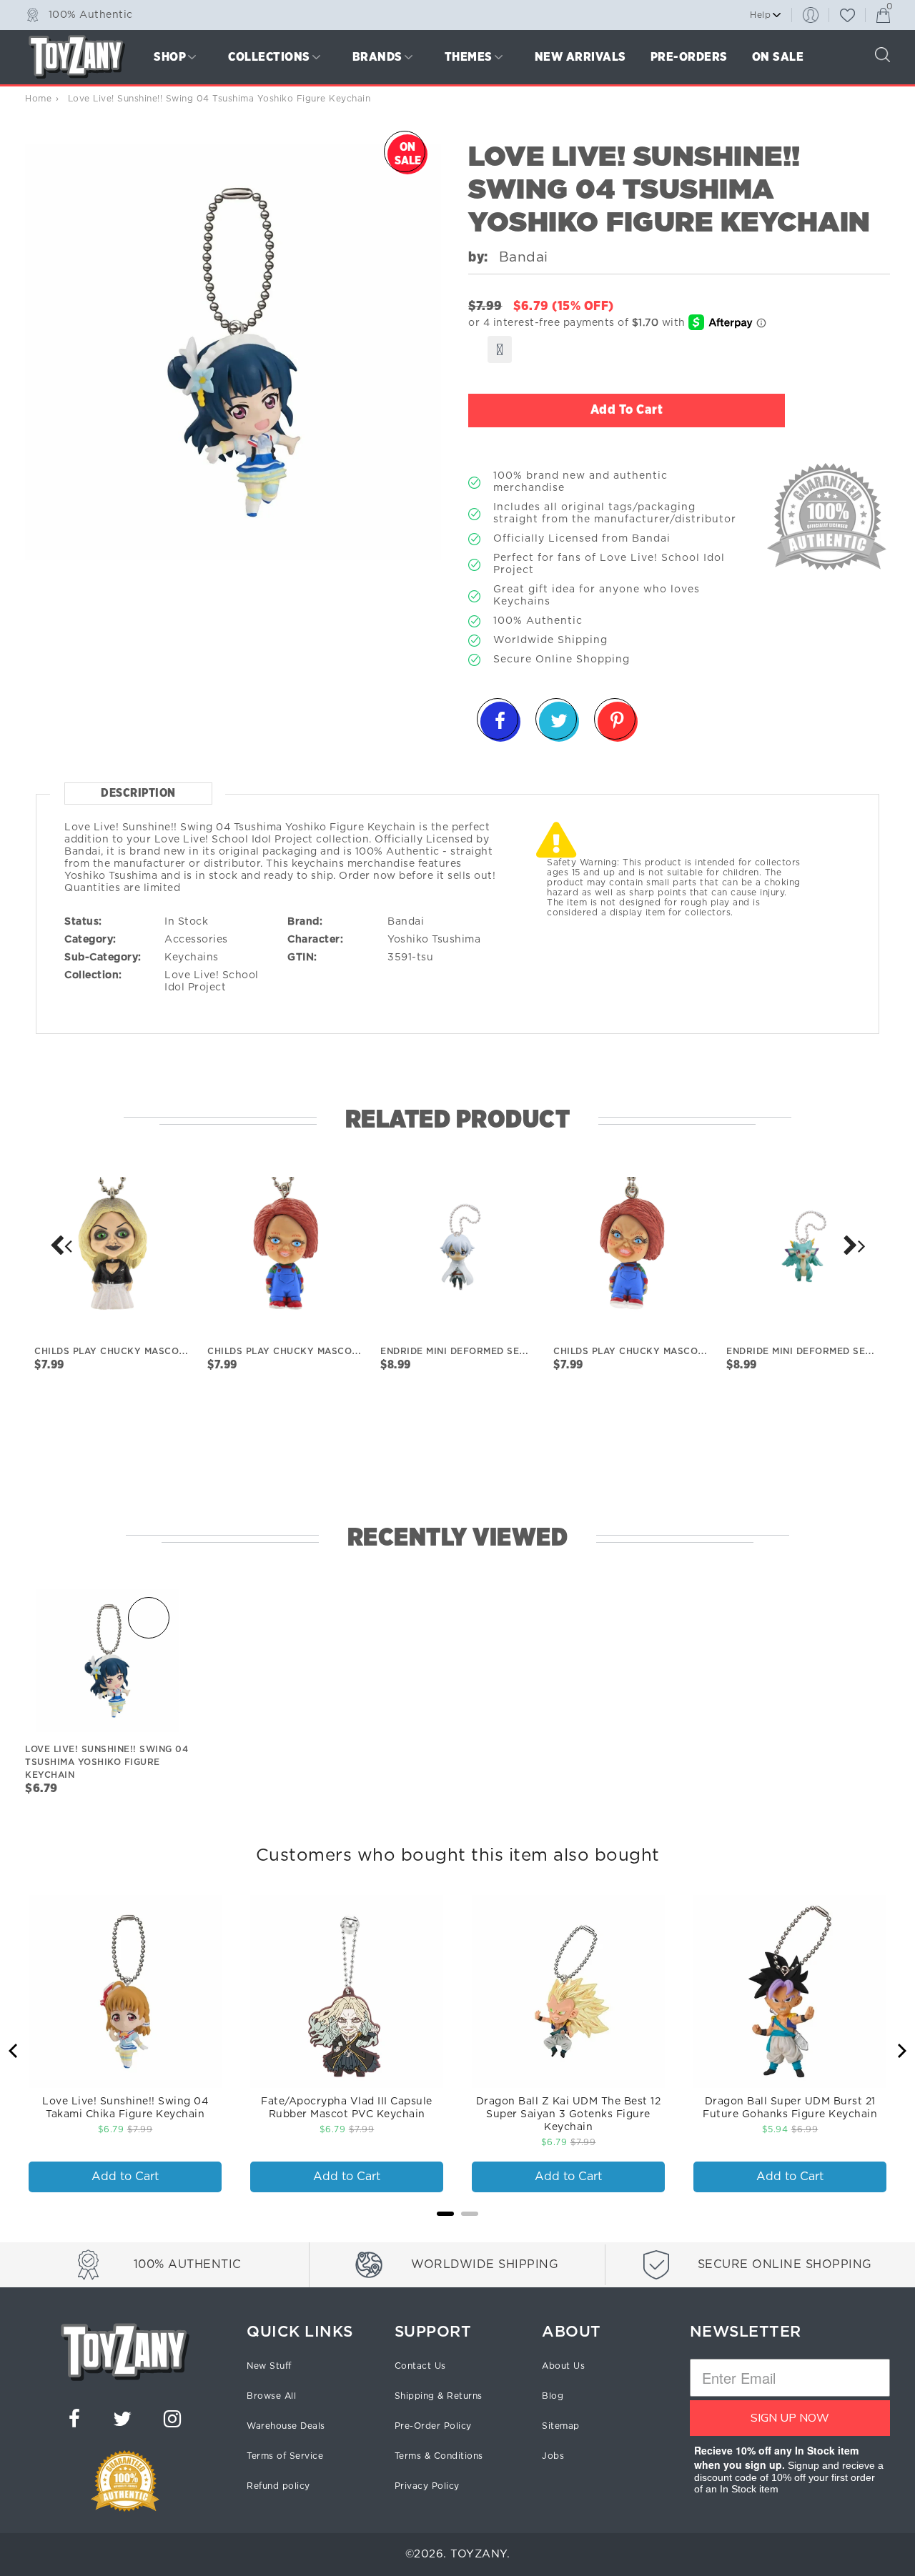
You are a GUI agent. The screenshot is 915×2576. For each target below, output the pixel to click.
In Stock (186, 922)
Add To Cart (627, 410)
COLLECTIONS (269, 57)
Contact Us (420, 2366)
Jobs (553, 2456)
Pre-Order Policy (433, 2426)
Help (760, 15)
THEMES (469, 57)
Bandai (406, 922)
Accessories (196, 940)
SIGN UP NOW (790, 2418)
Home (38, 99)
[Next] (61, 1245)
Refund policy (278, 2486)
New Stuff (269, 2366)
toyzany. (480, 2554)
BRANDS (377, 57)
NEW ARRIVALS (580, 57)
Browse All (271, 2396)
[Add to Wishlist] (500, 349)
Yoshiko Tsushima (434, 940)
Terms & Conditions (439, 2456)
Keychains (192, 958)
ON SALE (778, 57)
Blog (553, 2396)
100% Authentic (91, 14)
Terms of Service (285, 2456)
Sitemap (561, 2426)
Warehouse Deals (286, 2426)
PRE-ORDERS (689, 57)
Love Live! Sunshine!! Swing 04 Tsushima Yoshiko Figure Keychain (107, 1762)
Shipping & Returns (439, 2396)
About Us (563, 2366)
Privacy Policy (427, 2486)
